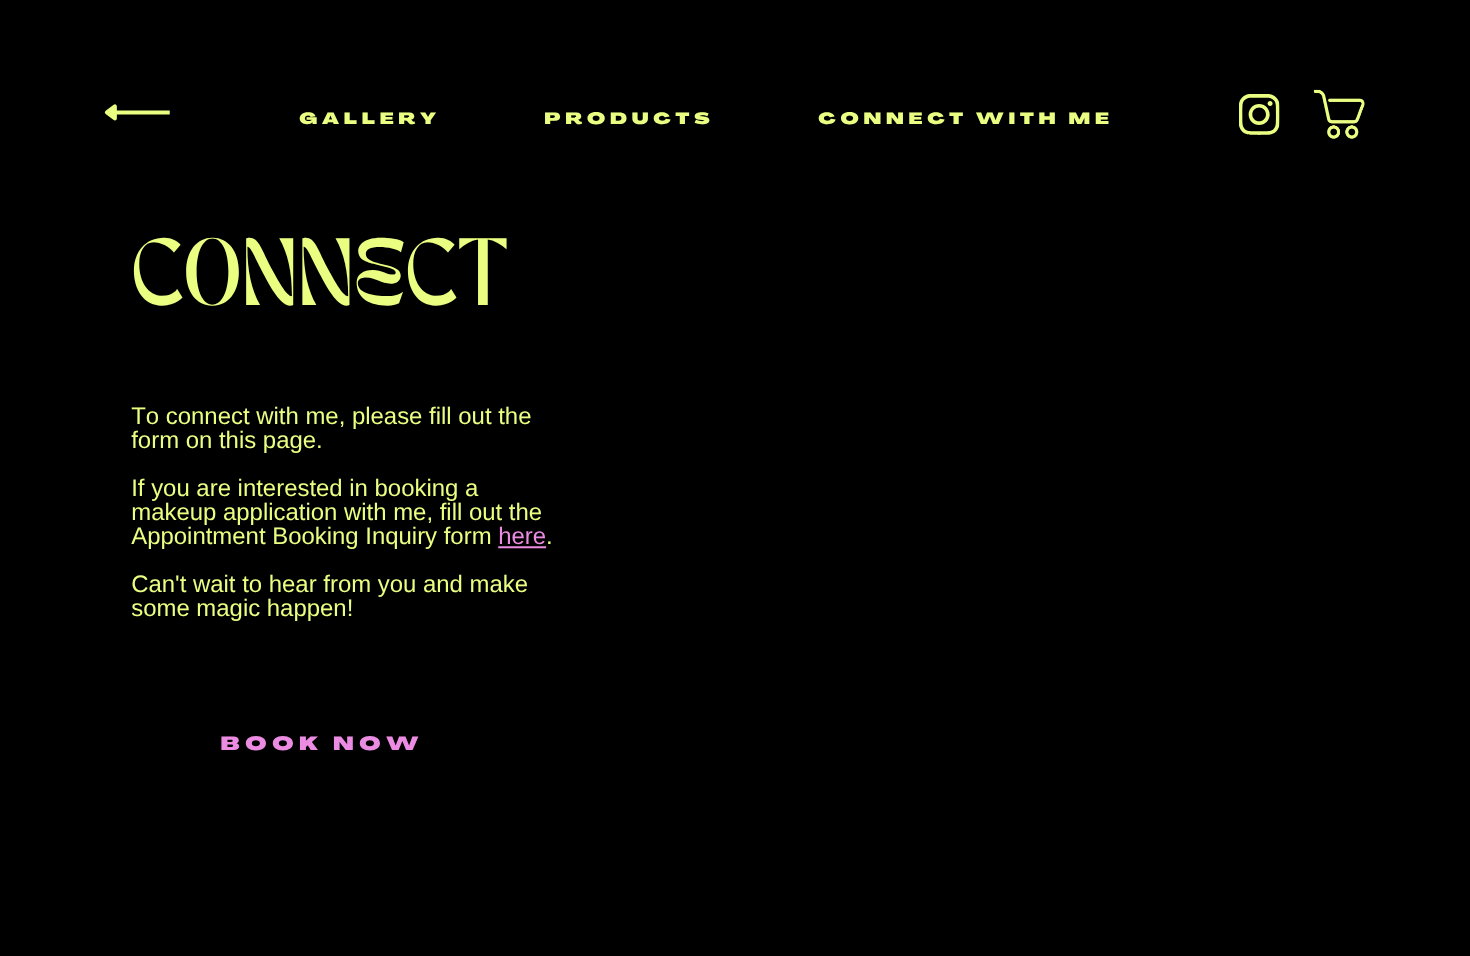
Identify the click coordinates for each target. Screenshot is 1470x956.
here (522, 536)
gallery (370, 120)
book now (322, 745)
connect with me (965, 120)
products (629, 120)
